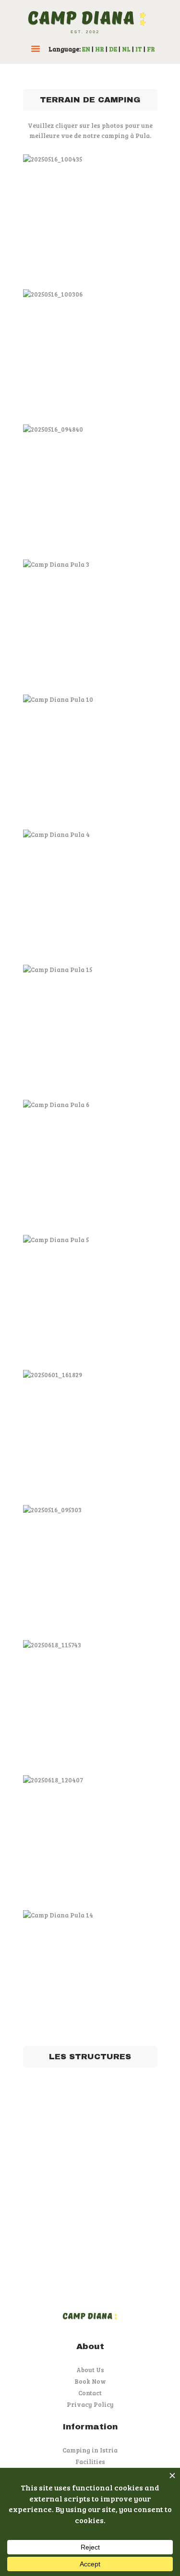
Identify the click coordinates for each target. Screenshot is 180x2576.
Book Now (90, 2381)
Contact (90, 2393)
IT (139, 49)
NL (126, 49)
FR (151, 49)
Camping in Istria (90, 2450)
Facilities (90, 2462)
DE (113, 49)
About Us (90, 2370)
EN (86, 49)
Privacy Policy (90, 2404)
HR (100, 49)
